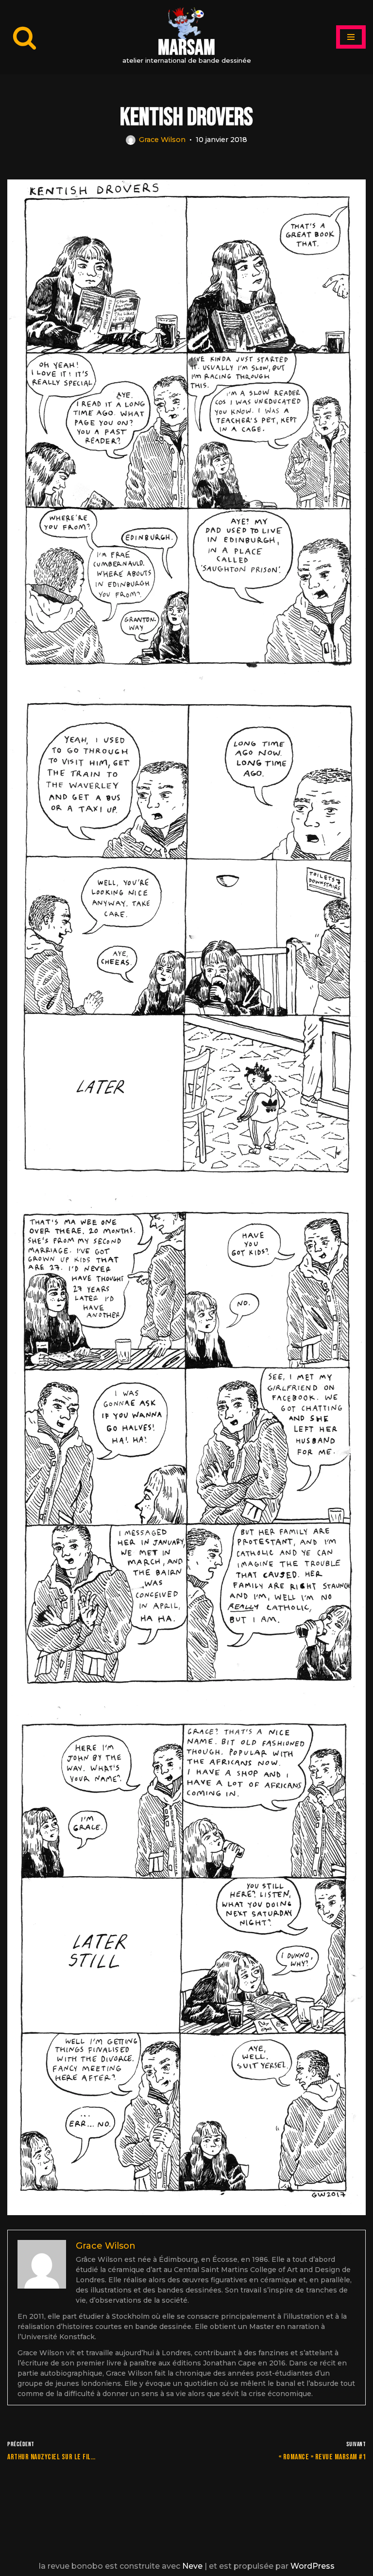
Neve (192, 2566)
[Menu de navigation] (351, 37)
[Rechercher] (25, 37)
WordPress (313, 2566)
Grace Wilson (162, 140)
